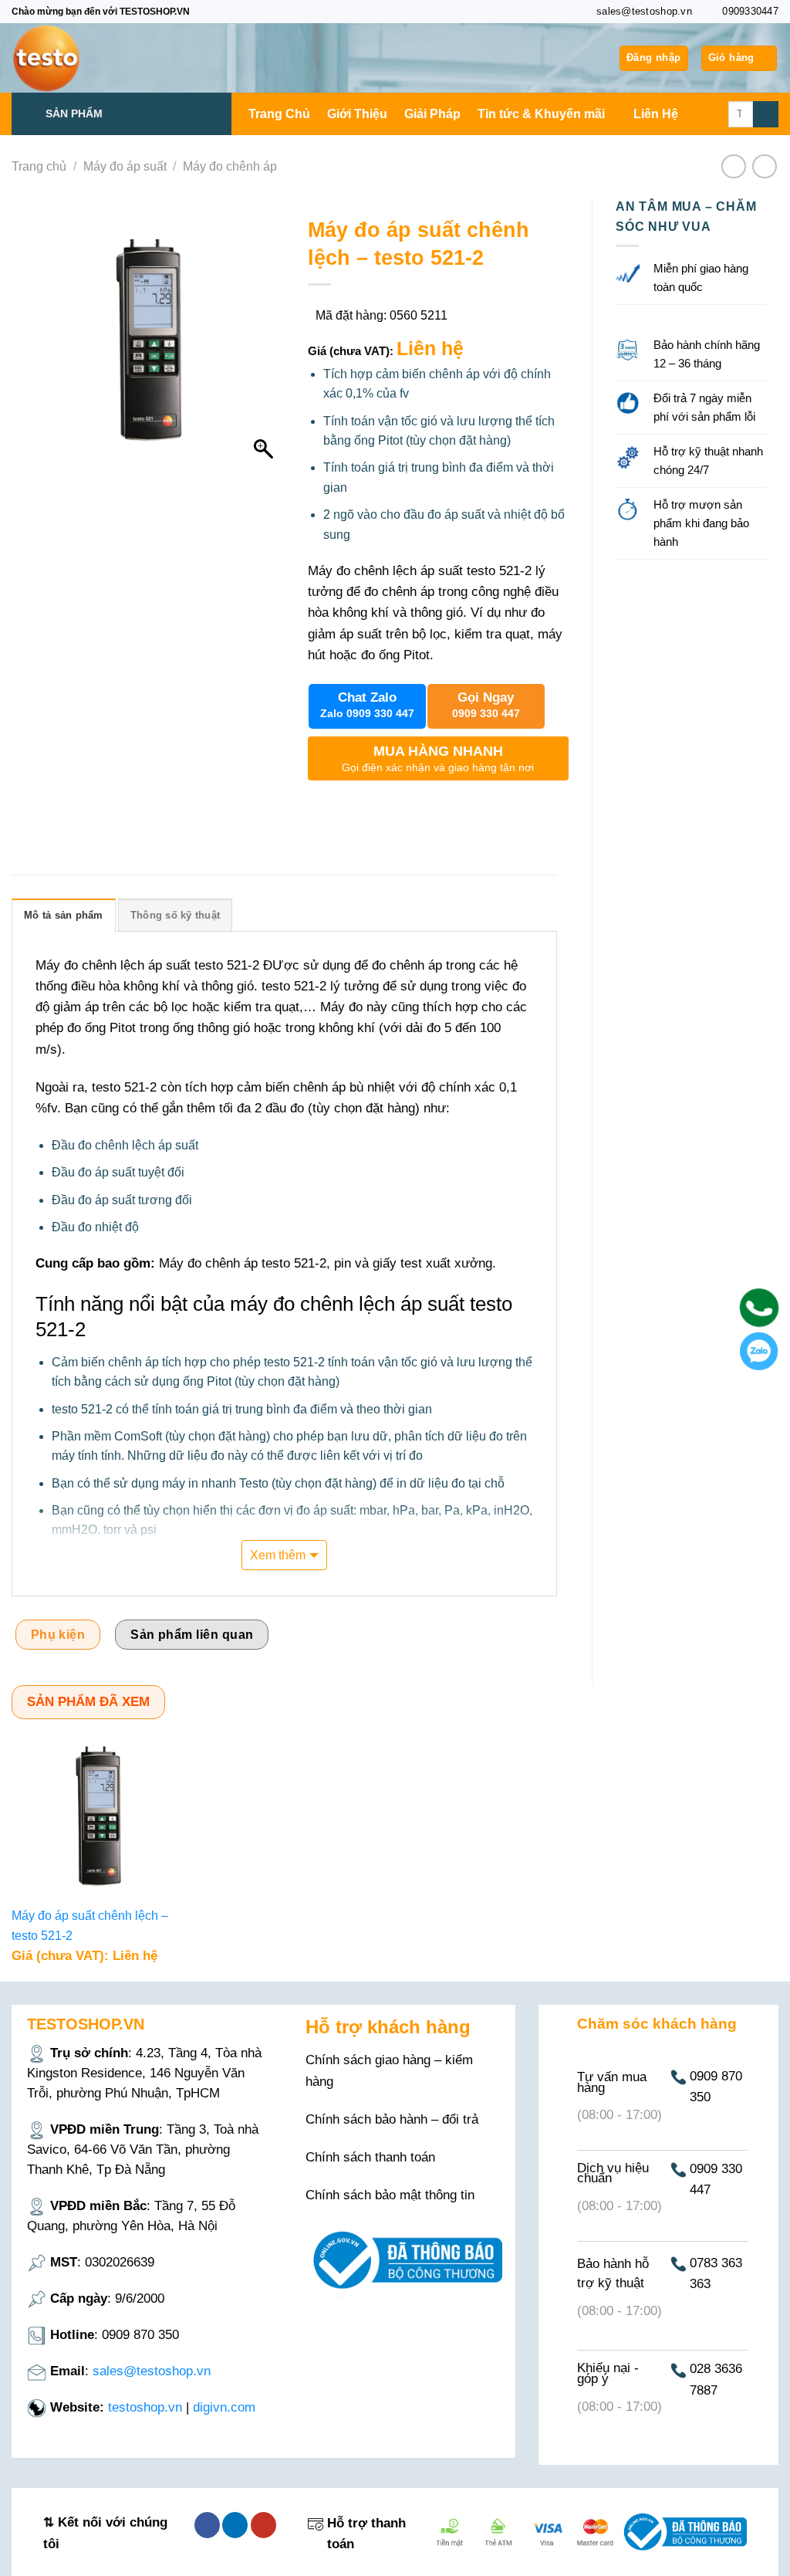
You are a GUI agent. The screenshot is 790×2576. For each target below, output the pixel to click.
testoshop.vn (145, 2407)
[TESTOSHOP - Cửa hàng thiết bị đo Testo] (89, 58)
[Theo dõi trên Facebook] (207, 2525)
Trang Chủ (279, 114)
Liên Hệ (656, 114)
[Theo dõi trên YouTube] (263, 2525)
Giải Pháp (432, 114)
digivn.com (224, 2407)
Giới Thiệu (357, 114)
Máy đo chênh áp (230, 166)
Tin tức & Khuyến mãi (541, 114)
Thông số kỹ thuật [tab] (175, 915)
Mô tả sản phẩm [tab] (64, 915)
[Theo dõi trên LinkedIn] (235, 2525)
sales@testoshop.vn (152, 2371)
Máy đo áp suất (125, 166)
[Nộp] (766, 114)
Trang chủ (39, 166)
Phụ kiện (58, 1635)
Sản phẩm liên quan (192, 1635)
